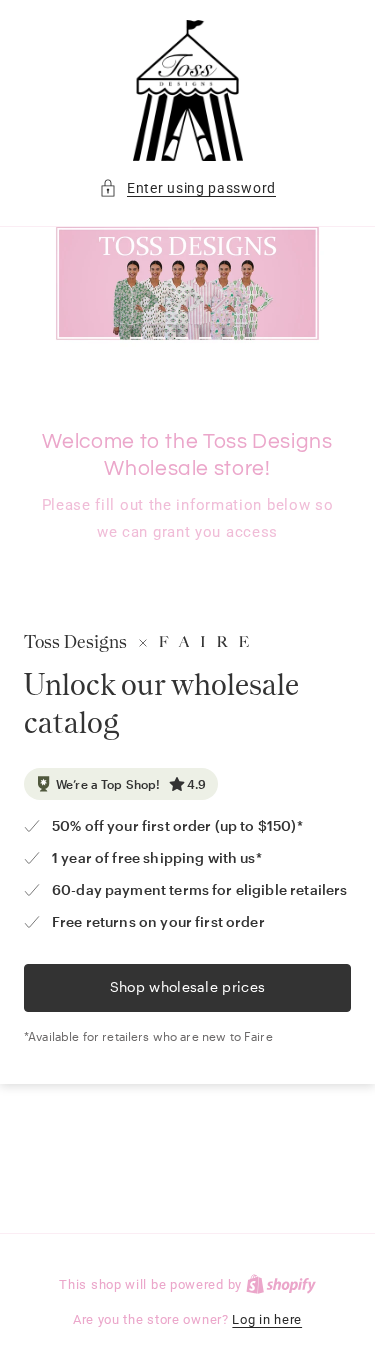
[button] (187, 188)
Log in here (267, 1319)
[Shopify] (281, 1284)
